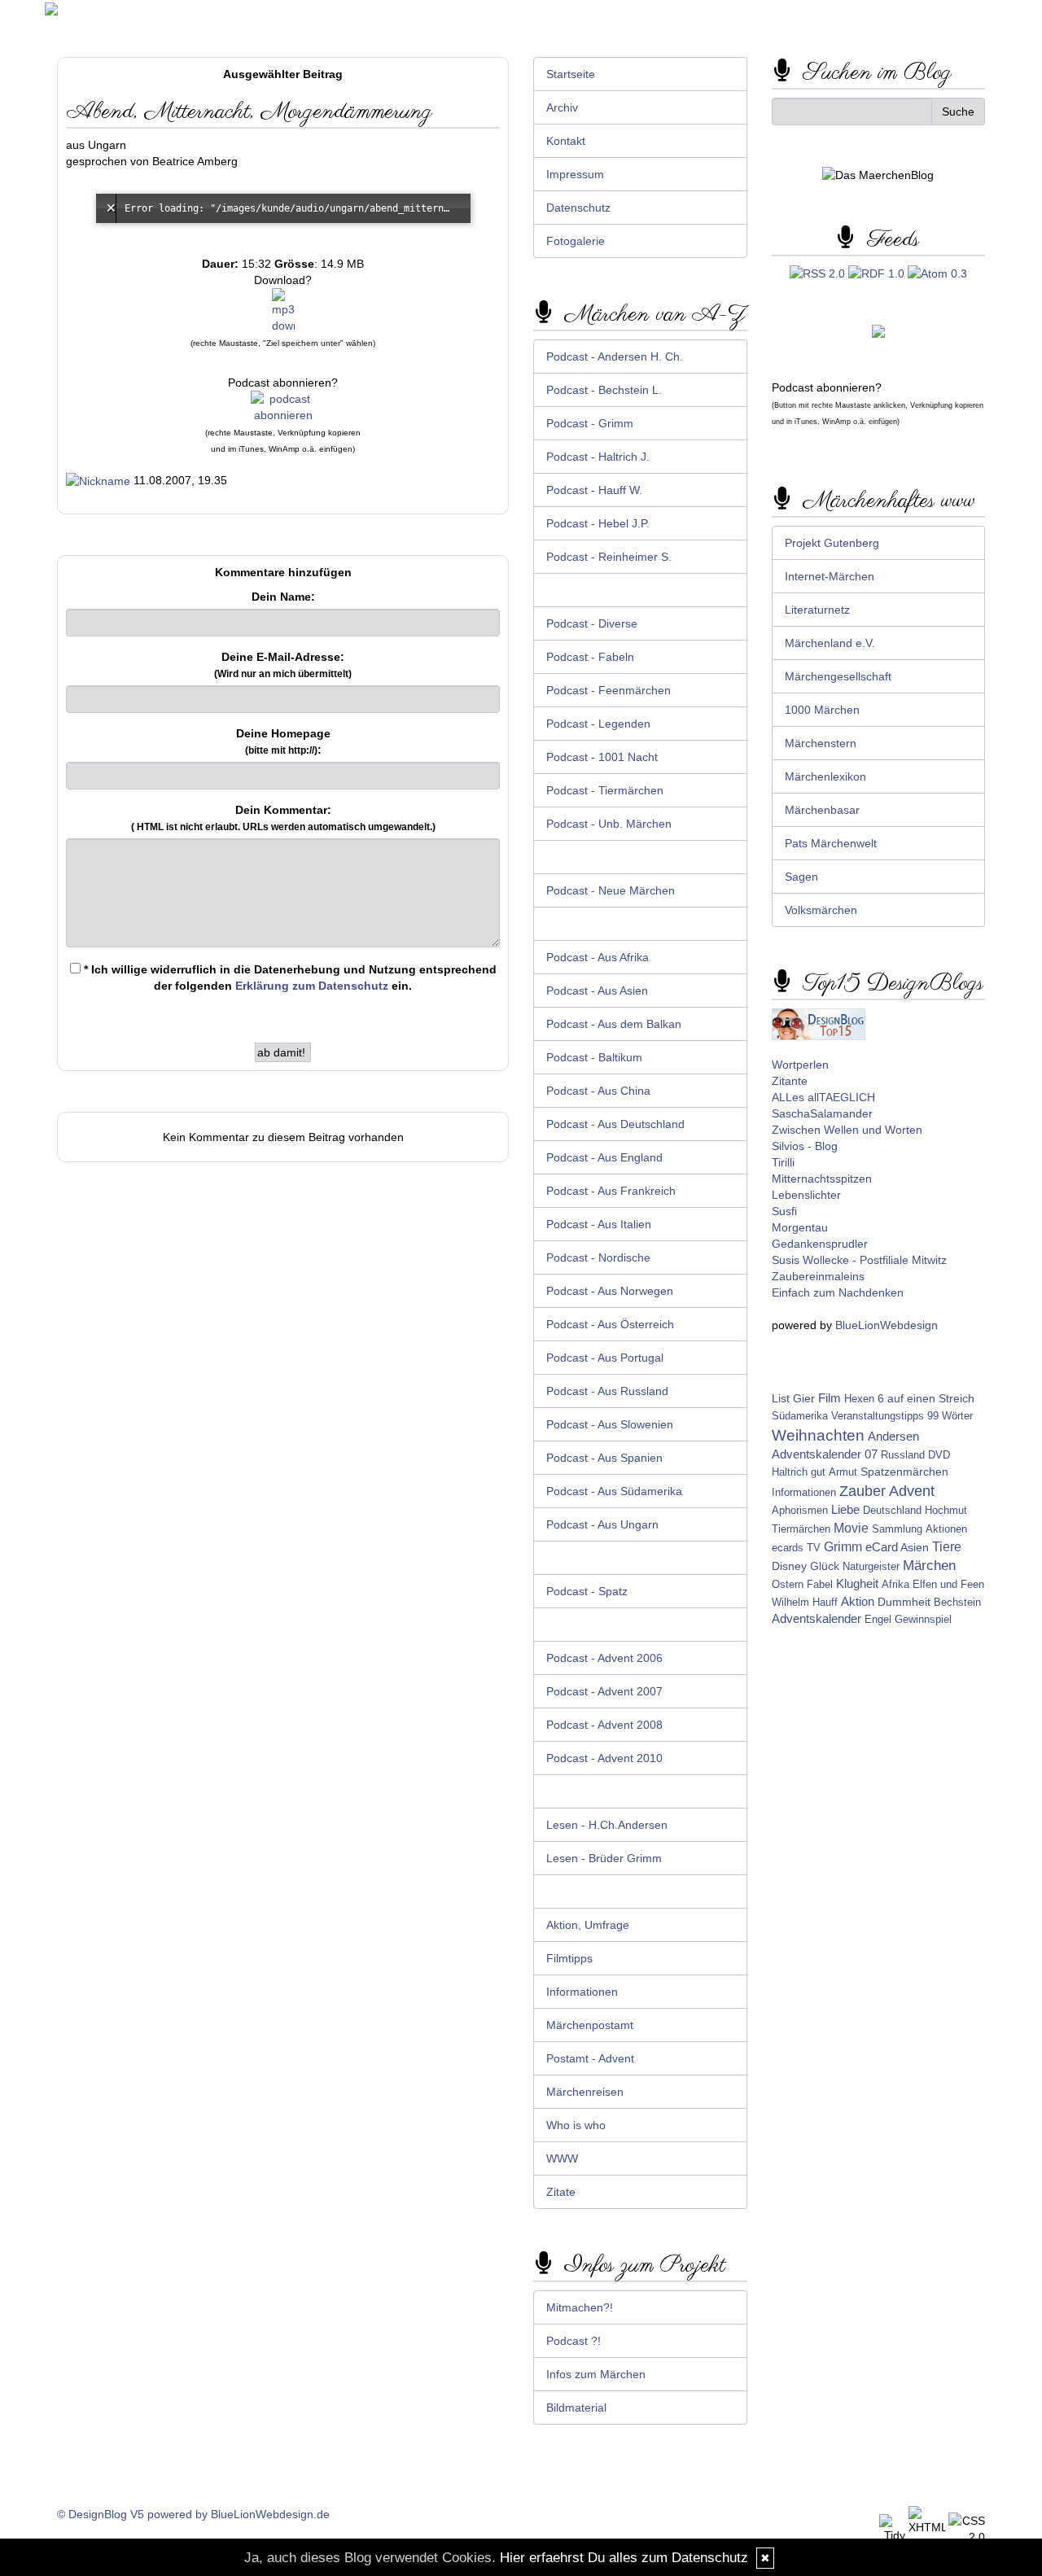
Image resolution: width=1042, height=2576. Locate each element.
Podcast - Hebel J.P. (598, 523)
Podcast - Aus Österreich (610, 1324)
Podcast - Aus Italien (599, 1224)
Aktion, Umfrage (588, 1925)
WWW (562, 2158)
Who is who (576, 2125)
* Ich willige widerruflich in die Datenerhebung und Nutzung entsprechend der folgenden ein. (289, 977)
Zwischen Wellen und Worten (847, 1130)
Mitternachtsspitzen (822, 1179)
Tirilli (783, 1162)
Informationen (582, 1992)
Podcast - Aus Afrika (598, 957)
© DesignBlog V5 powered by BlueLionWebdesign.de (193, 2514)
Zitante (790, 1081)
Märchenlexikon (825, 776)
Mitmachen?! (580, 2307)
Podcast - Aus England (604, 1157)
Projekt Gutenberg (832, 543)
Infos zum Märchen (596, 2374)
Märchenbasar (822, 810)
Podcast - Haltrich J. (598, 457)
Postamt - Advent (590, 2058)
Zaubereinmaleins (818, 1276)
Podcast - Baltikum (594, 1057)
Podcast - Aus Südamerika (614, 1491)
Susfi (784, 1211)
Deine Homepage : (283, 741)
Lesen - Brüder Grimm (604, 1858)
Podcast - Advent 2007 (604, 1691)
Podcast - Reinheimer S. (609, 557)
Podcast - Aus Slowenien (610, 1424)
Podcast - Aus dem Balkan (614, 1024)
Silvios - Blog (805, 1146)
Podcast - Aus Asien (597, 991)
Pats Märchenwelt (831, 843)
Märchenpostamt (590, 2025)
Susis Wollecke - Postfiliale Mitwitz (859, 1260)
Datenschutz (578, 208)
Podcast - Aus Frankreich (611, 1191)
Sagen (801, 877)
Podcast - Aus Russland (607, 1391)
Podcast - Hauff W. (594, 490)
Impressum (575, 174)
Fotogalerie (576, 241)
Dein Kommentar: (283, 818)
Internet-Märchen (830, 576)
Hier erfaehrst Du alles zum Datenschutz (624, 2558)
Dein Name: (283, 597)
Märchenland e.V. (830, 643)
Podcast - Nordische (598, 1257)
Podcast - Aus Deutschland (615, 1124)
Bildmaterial (576, 2408)
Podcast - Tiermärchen (605, 790)
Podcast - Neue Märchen (611, 890)
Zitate (561, 2192)
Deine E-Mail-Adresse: (283, 665)
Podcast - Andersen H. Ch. (615, 356)
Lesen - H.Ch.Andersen (607, 1825)
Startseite (571, 74)
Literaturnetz (817, 610)
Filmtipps (569, 1958)
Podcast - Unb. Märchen (609, 824)
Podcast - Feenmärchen (609, 690)
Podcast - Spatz (587, 1591)
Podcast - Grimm (590, 423)
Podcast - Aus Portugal (605, 1358)
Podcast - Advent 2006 (604, 1658)
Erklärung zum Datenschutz (312, 986)
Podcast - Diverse (592, 623)
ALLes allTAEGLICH (823, 1097)
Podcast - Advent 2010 (604, 1758)
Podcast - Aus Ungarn (602, 1524)
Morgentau (800, 1227)
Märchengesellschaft (838, 676)
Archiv (562, 107)
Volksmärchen (821, 910)
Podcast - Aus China (598, 1091)
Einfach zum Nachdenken (838, 1292)
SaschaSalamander (822, 1113)
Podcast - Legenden (598, 724)
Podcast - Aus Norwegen (610, 1291)
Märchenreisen (585, 2092)
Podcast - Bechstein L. (604, 390)
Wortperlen (800, 1065)
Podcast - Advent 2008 (604, 1725)
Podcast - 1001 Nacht (602, 757)
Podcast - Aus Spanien (604, 1458)
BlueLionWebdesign (887, 1325)
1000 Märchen (822, 710)
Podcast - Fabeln (590, 657)
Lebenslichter (806, 1195)
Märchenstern (821, 743)
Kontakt (566, 141)
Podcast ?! (574, 2341)
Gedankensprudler (820, 1244)
